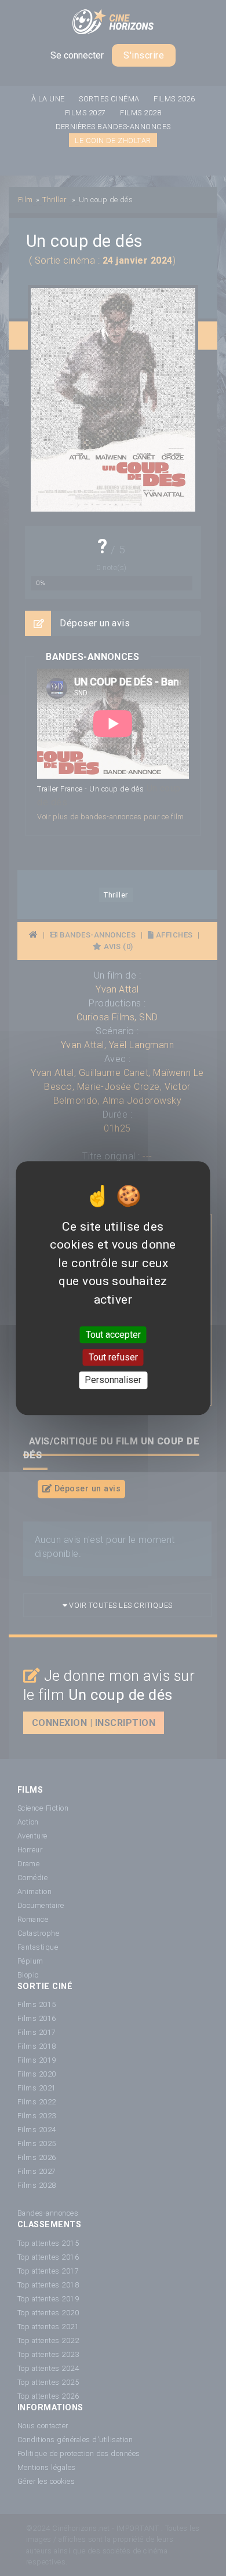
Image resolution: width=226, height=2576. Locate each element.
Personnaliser (113, 1380)
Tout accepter (113, 1335)
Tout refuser (113, 1357)
